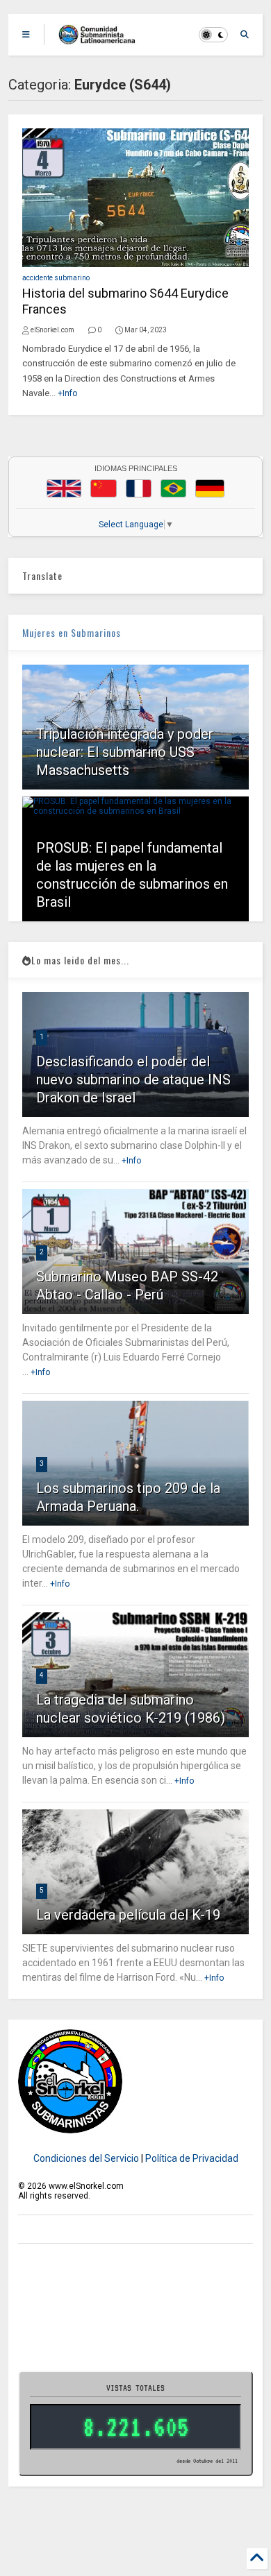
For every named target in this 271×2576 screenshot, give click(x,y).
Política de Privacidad (192, 2158)
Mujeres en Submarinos (72, 632)
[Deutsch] (210, 488)
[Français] (139, 488)
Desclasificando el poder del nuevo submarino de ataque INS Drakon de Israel (133, 1080)
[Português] (173, 488)
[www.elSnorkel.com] (102, 39)
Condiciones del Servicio (86, 2158)
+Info (67, 393)
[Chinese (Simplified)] (104, 488)
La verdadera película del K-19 (128, 1915)
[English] (64, 488)
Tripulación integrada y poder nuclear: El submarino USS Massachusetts (125, 752)
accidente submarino (56, 278)
